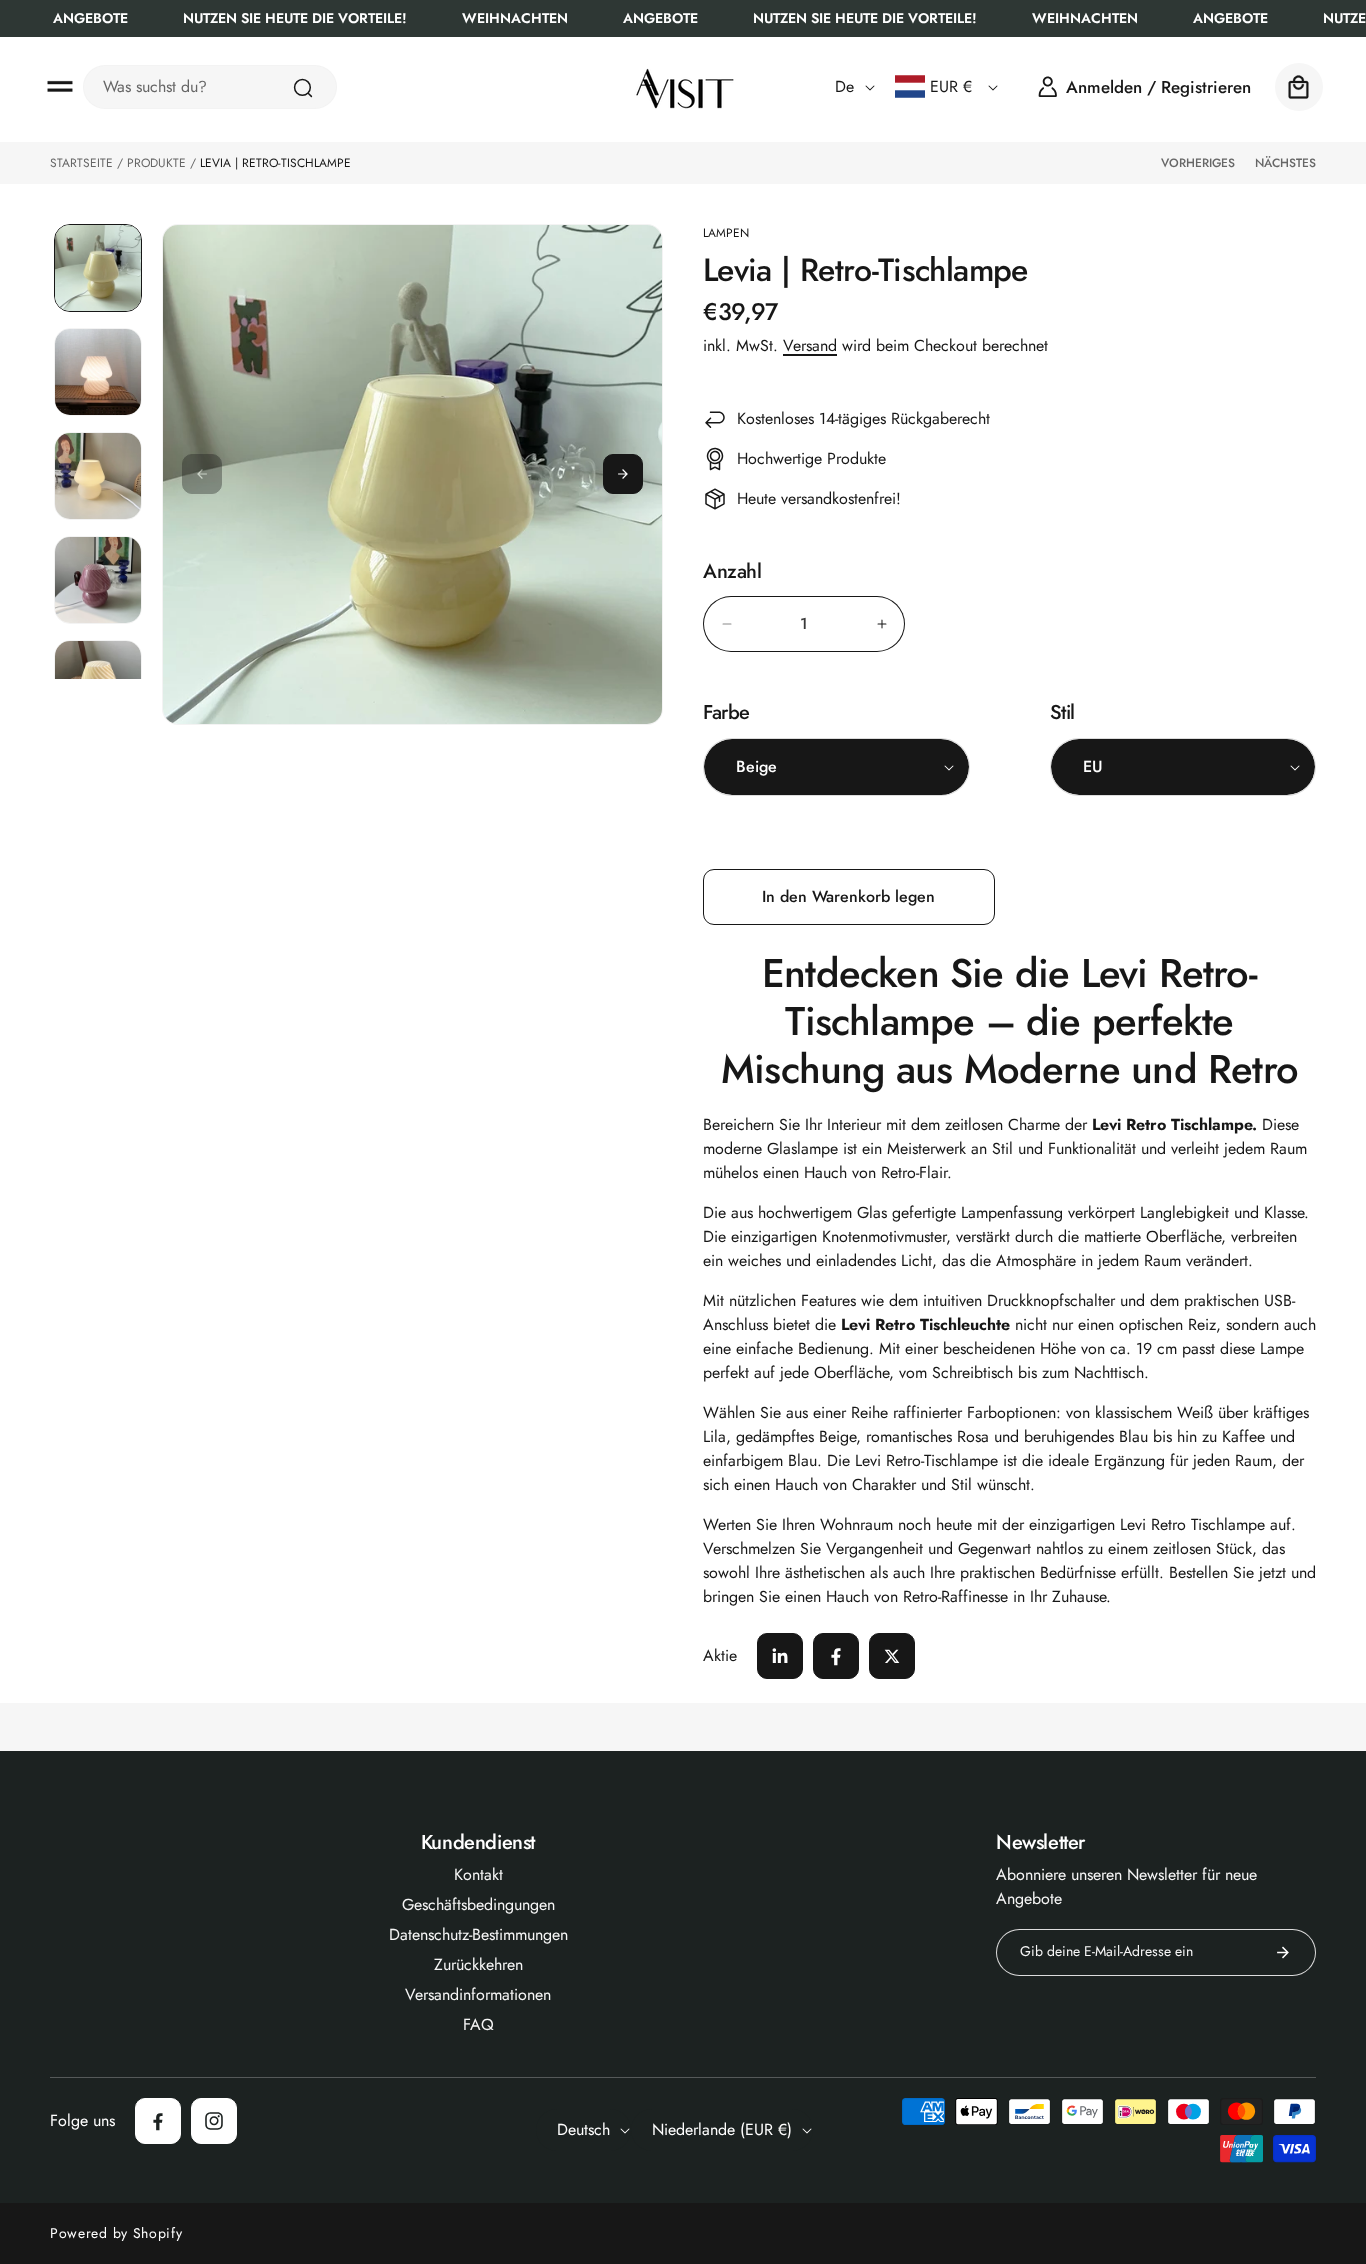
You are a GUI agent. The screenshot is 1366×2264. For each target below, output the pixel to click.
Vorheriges (1198, 163)
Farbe (726, 712)
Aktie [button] (720, 1655)
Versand (810, 345)
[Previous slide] (202, 474)
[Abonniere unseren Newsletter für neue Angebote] (1283, 1952)
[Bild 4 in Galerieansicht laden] (98, 580)
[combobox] (210, 87)
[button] (60, 87)
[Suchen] (303, 88)
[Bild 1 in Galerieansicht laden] (98, 268)
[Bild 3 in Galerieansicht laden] (98, 476)
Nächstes (1285, 163)
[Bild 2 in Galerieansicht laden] (98, 372)
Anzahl (732, 572)
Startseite (81, 163)
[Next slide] (623, 474)
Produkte (156, 163)
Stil (1062, 712)
